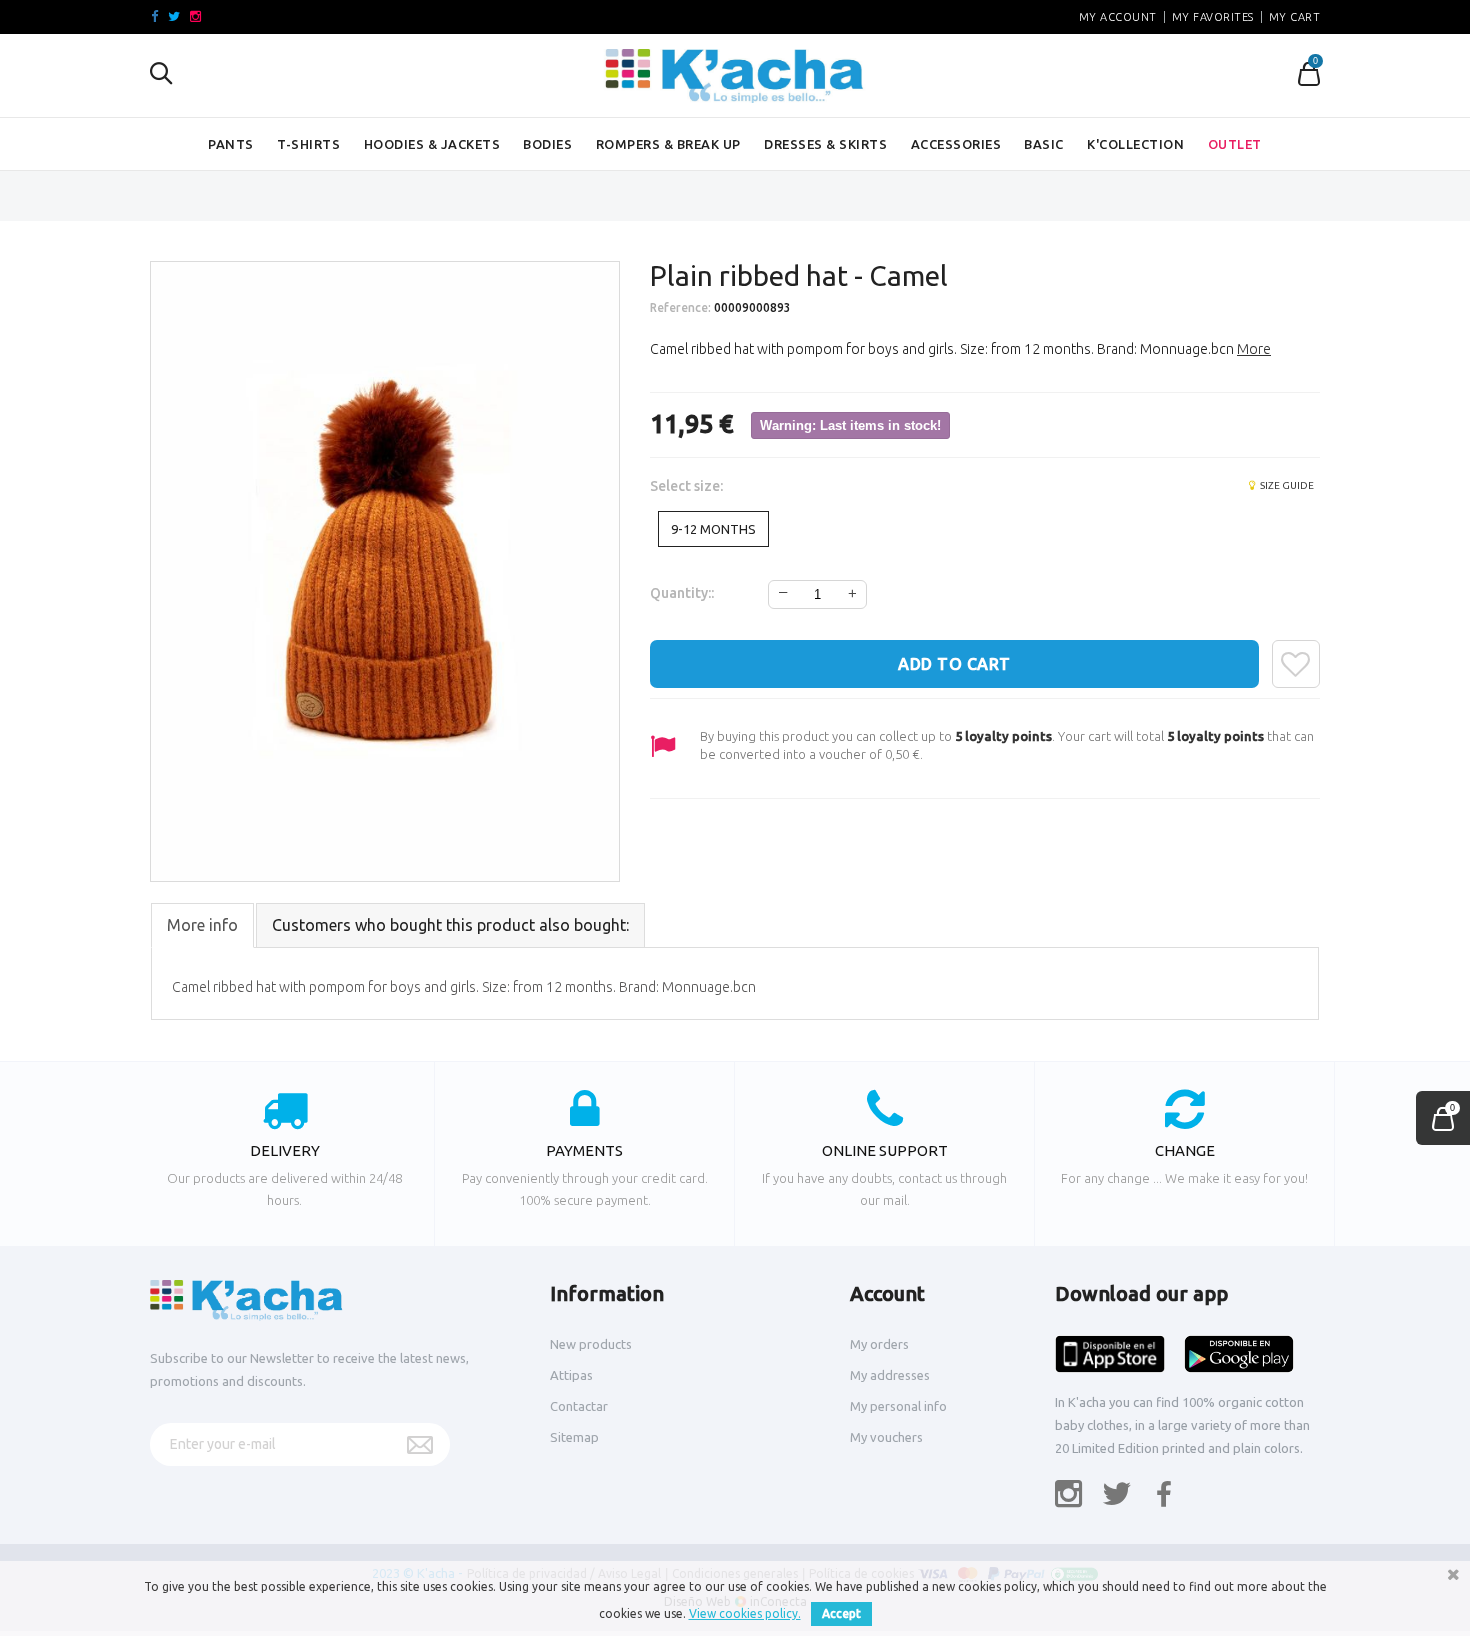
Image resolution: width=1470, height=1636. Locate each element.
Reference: (680, 307)
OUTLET (1235, 144)
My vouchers (886, 1437)
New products (591, 1344)
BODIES (547, 144)
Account (887, 1293)
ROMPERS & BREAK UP (668, 144)
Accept (841, 1613)
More (1254, 349)
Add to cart (954, 664)
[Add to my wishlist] (1296, 664)
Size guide (1286, 485)
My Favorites (1213, 17)
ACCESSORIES (956, 144)
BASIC (1044, 144)
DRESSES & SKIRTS (825, 144)
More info (202, 925)
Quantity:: (682, 593)
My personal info (898, 1406)
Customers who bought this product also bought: (450, 925)
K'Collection (1135, 144)
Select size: (688, 486)
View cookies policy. (745, 1613)
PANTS (231, 144)
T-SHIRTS (308, 144)
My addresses (890, 1375)
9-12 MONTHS (713, 529)
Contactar (579, 1406)
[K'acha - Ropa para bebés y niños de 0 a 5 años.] (735, 76)
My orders (879, 1344)
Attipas (571, 1375)
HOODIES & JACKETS (432, 144)
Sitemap (574, 1437)
